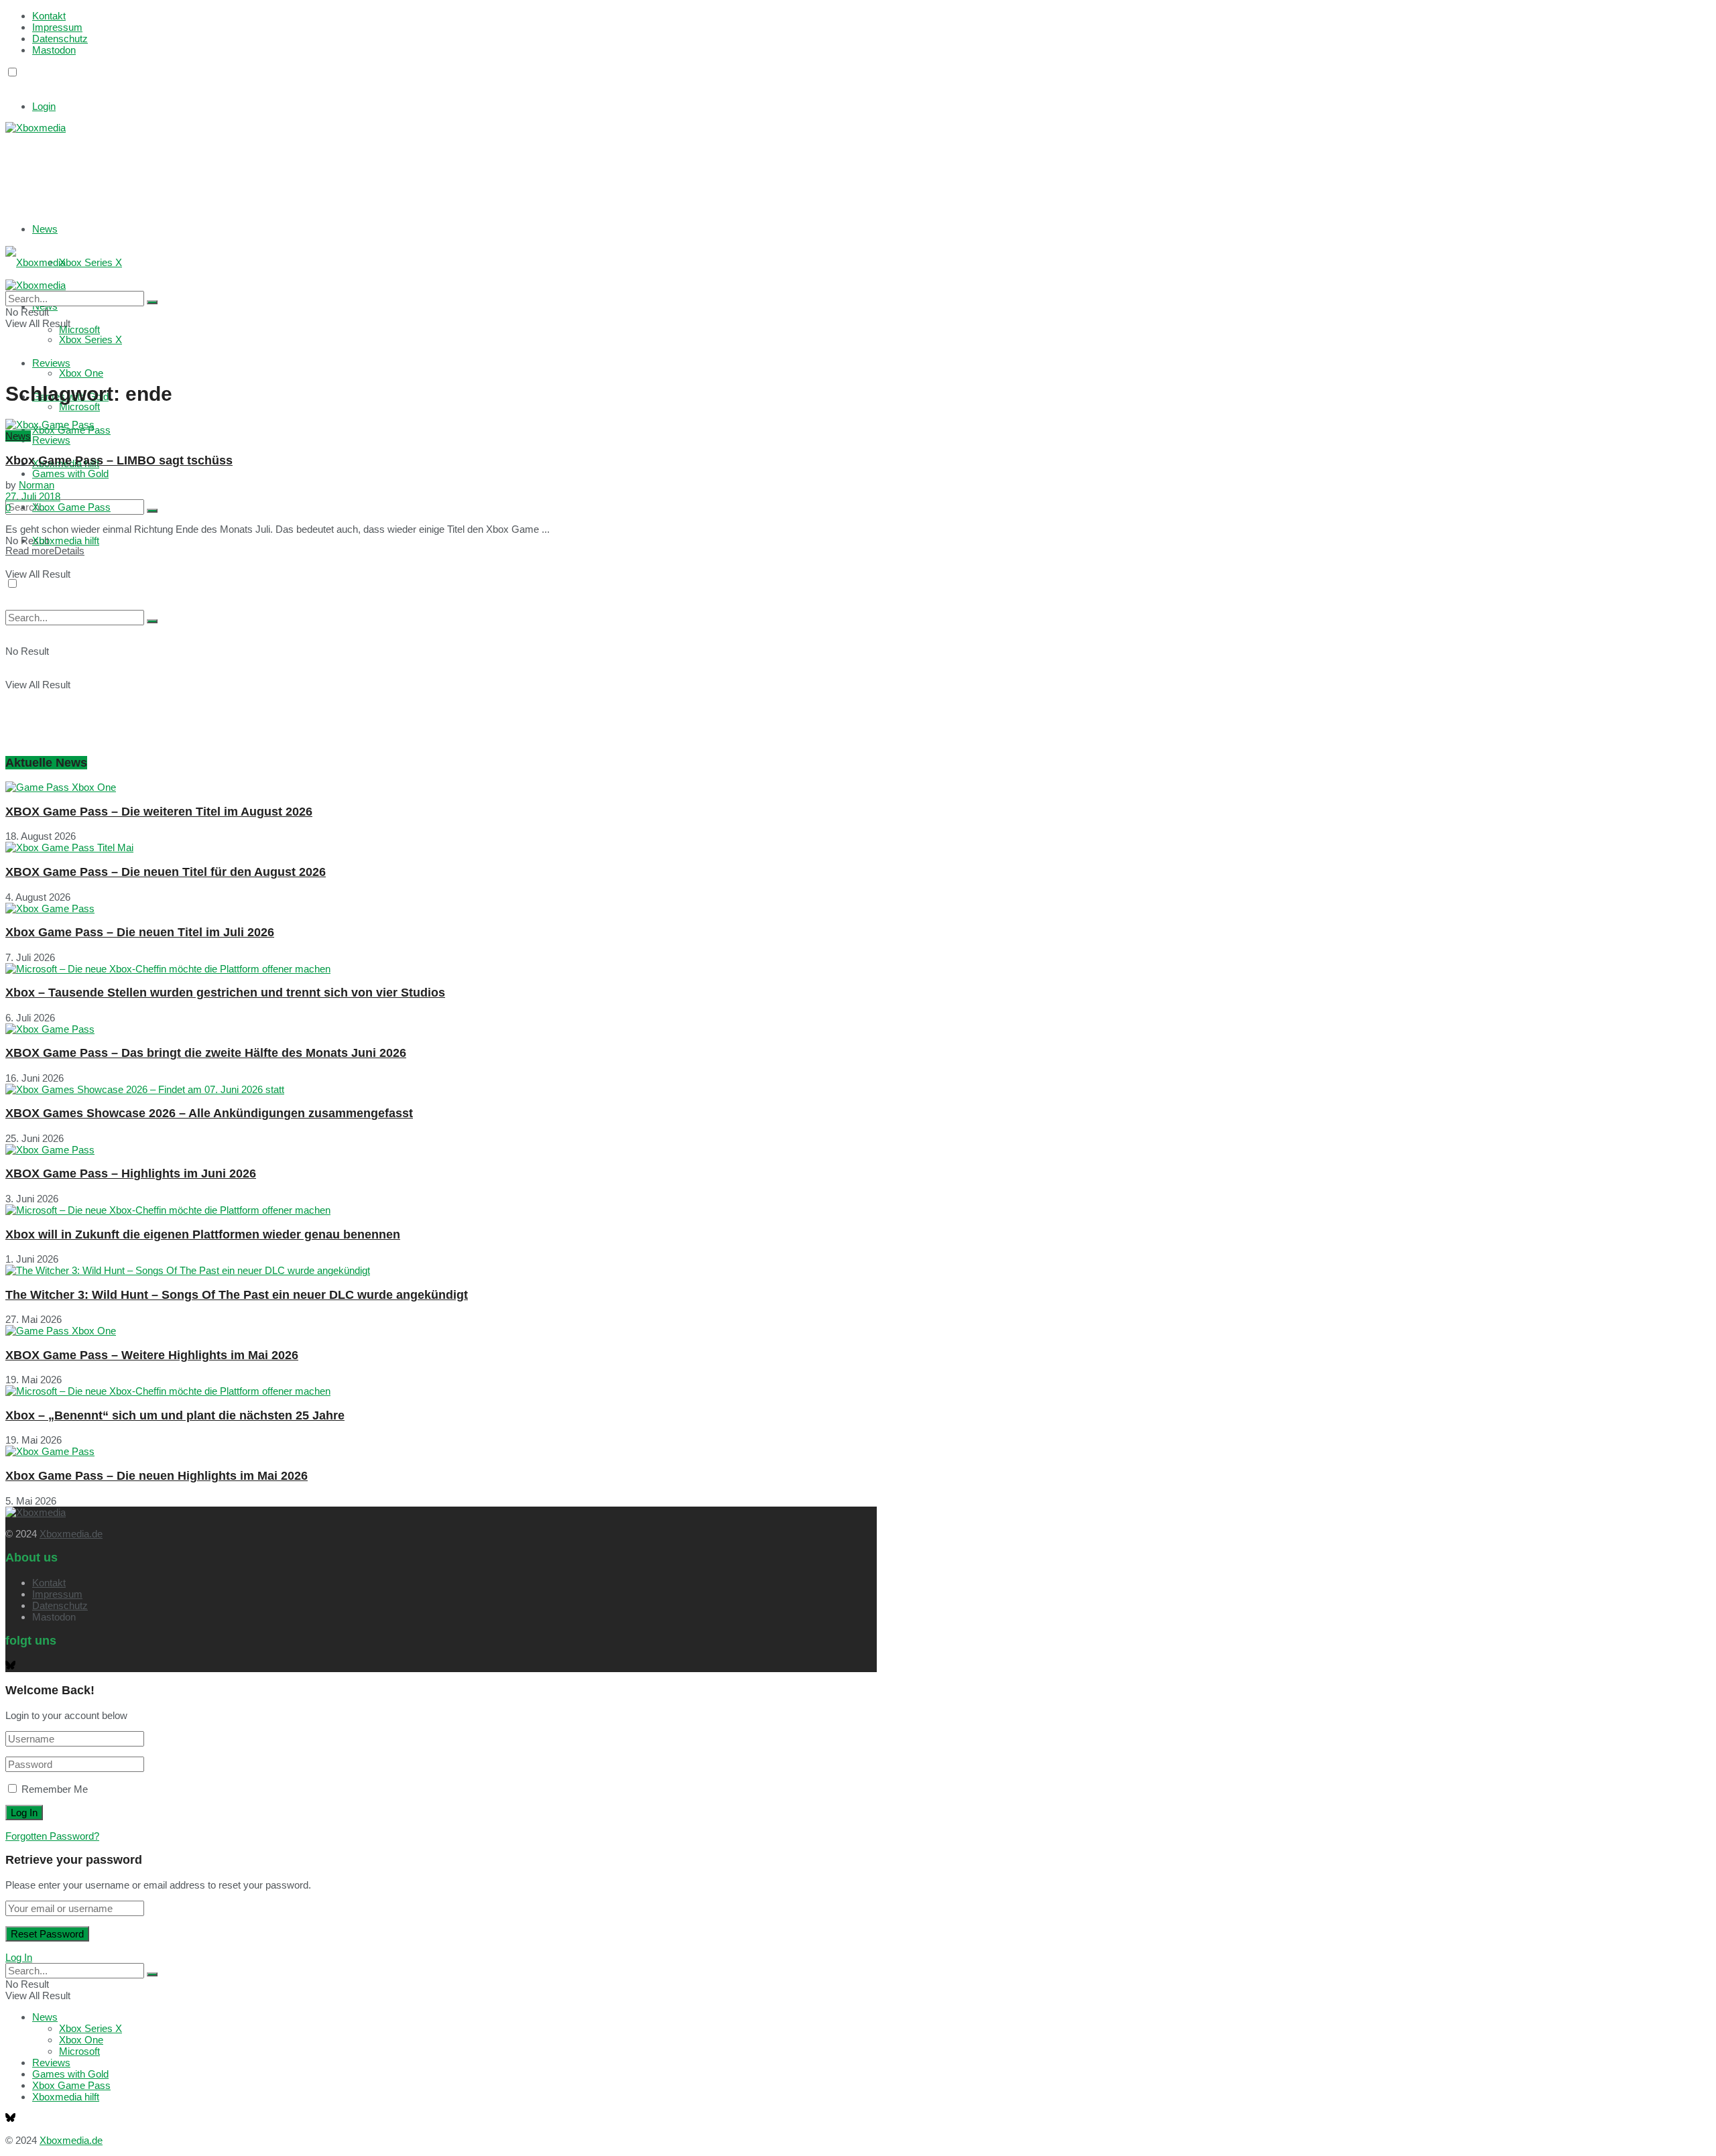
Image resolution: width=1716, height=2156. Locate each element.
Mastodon (54, 50)
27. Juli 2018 (33, 496)
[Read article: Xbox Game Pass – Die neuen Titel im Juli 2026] (441, 908)
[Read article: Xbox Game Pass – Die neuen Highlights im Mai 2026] (441, 1451)
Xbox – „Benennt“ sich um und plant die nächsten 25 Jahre (175, 1415)
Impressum (57, 27)
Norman (37, 485)
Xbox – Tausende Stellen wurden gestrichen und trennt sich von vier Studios (225, 993)
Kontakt (49, 16)
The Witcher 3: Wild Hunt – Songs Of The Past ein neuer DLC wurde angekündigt (237, 1295)
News (45, 229)
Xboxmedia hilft (66, 541)
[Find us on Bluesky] (10, 85)
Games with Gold (70, 473)
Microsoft (79, 406)
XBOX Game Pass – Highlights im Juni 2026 (131, 1174)
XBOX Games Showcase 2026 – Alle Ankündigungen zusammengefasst (209, 1113)
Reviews (51, 440)
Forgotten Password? (52, 1836)
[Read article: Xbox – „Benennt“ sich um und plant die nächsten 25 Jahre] (441, 1391)
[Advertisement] (206, 167)
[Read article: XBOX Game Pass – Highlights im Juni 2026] (441, 1150)
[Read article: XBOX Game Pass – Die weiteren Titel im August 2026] (441, 787)
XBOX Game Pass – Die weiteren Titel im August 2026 (159, 812)
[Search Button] (152, 511)
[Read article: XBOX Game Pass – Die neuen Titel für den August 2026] (441, 847)
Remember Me (55, 1789)
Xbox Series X (90, 262)
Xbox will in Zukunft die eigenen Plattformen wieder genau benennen (203, 1234)
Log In (19, 1957)
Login (44, 106)
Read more (45, 551)
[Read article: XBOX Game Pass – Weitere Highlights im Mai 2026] (441, 1331)
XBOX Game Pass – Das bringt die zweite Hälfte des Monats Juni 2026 (206, 1053)
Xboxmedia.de (71, 1534)
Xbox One (81, 373)
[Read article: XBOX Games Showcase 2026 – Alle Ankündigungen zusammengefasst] (441, 1089)
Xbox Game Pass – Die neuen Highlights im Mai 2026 (157, 1476)
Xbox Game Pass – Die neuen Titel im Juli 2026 (140, 932)
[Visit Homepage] (36, 128)
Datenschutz (60, 39)
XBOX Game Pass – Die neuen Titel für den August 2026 (166, 872)
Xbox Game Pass (71, 507)
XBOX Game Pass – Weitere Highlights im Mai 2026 (152, 1355)
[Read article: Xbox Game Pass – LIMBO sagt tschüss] (441, 425)
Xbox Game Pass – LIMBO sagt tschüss (119, 460)
